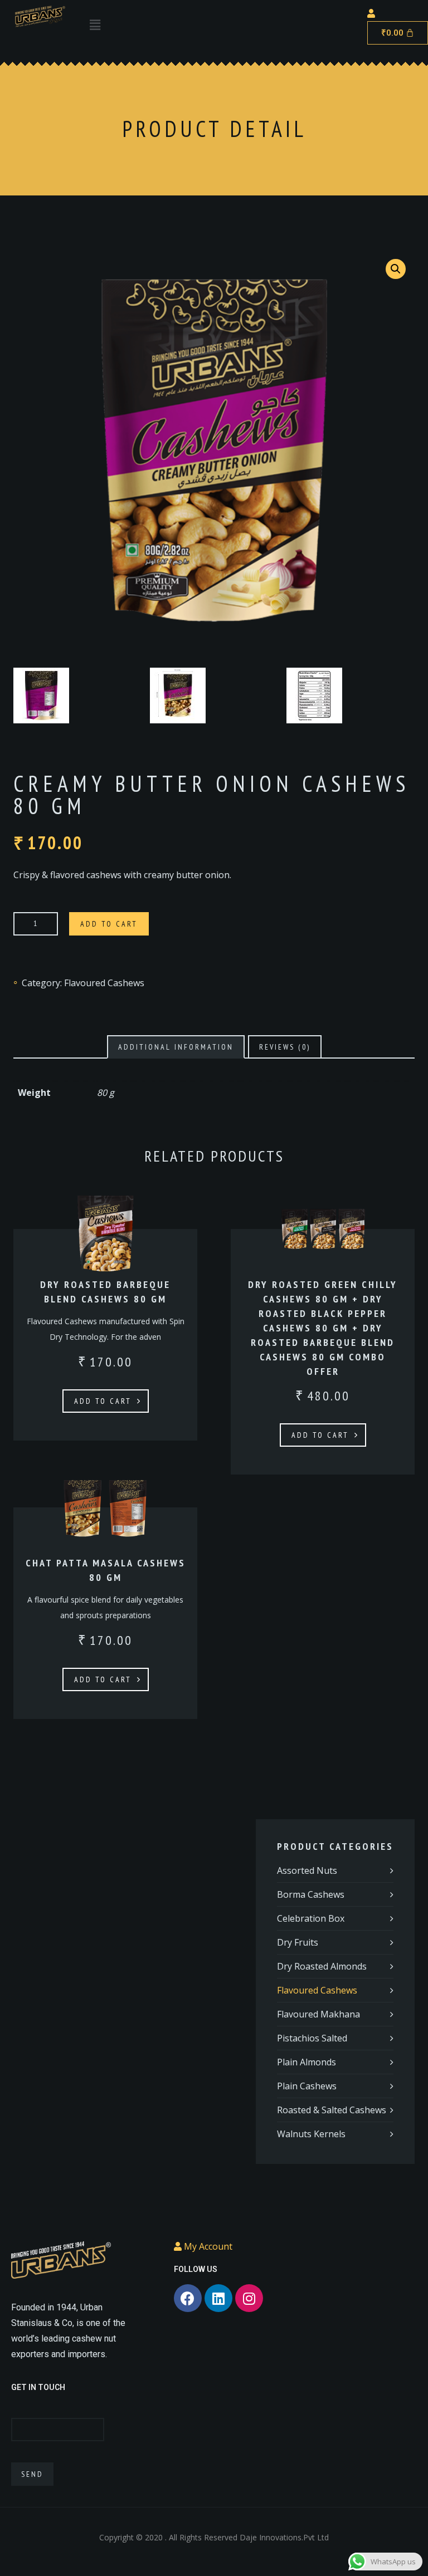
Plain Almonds (307, 2062)
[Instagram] (249, 2298)
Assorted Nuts (307, 1870)
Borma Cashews (311, 1894)
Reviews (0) (285, 1047)
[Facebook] (188, 2298)
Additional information (176, 1047)
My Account (207, 2246)
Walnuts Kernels (311, 2134)
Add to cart (109, 924)
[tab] (176, 1047)
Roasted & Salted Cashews (332, 2110)
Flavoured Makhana (318, 2014)
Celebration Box (311, 1918)
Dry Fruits (298, 1942)
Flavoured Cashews (104, 983)
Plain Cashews (307, 2086)
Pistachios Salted (312, 2038)
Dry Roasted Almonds (322, 1966)
